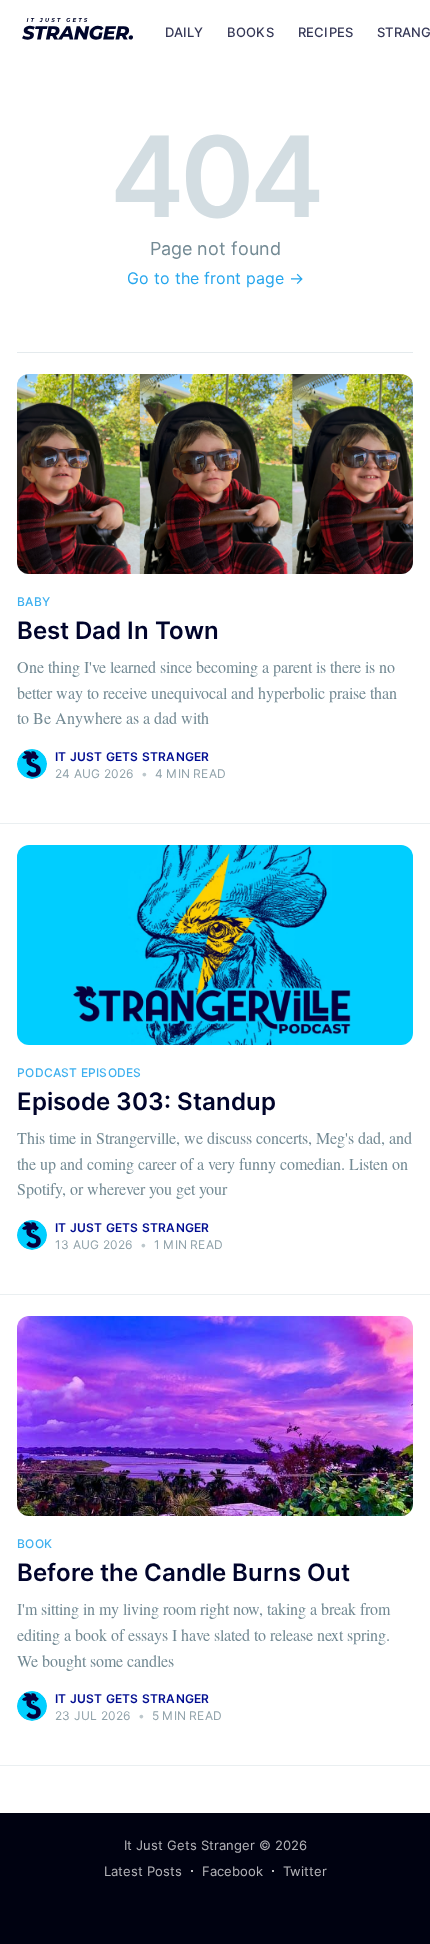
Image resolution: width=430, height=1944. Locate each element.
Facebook (232, 1871)
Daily (184, 32)
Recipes (325, 32)
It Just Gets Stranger (132, 756)
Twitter (305, 1871)
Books (250, 32)
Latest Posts (143, 1871)
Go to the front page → (215, 278)
